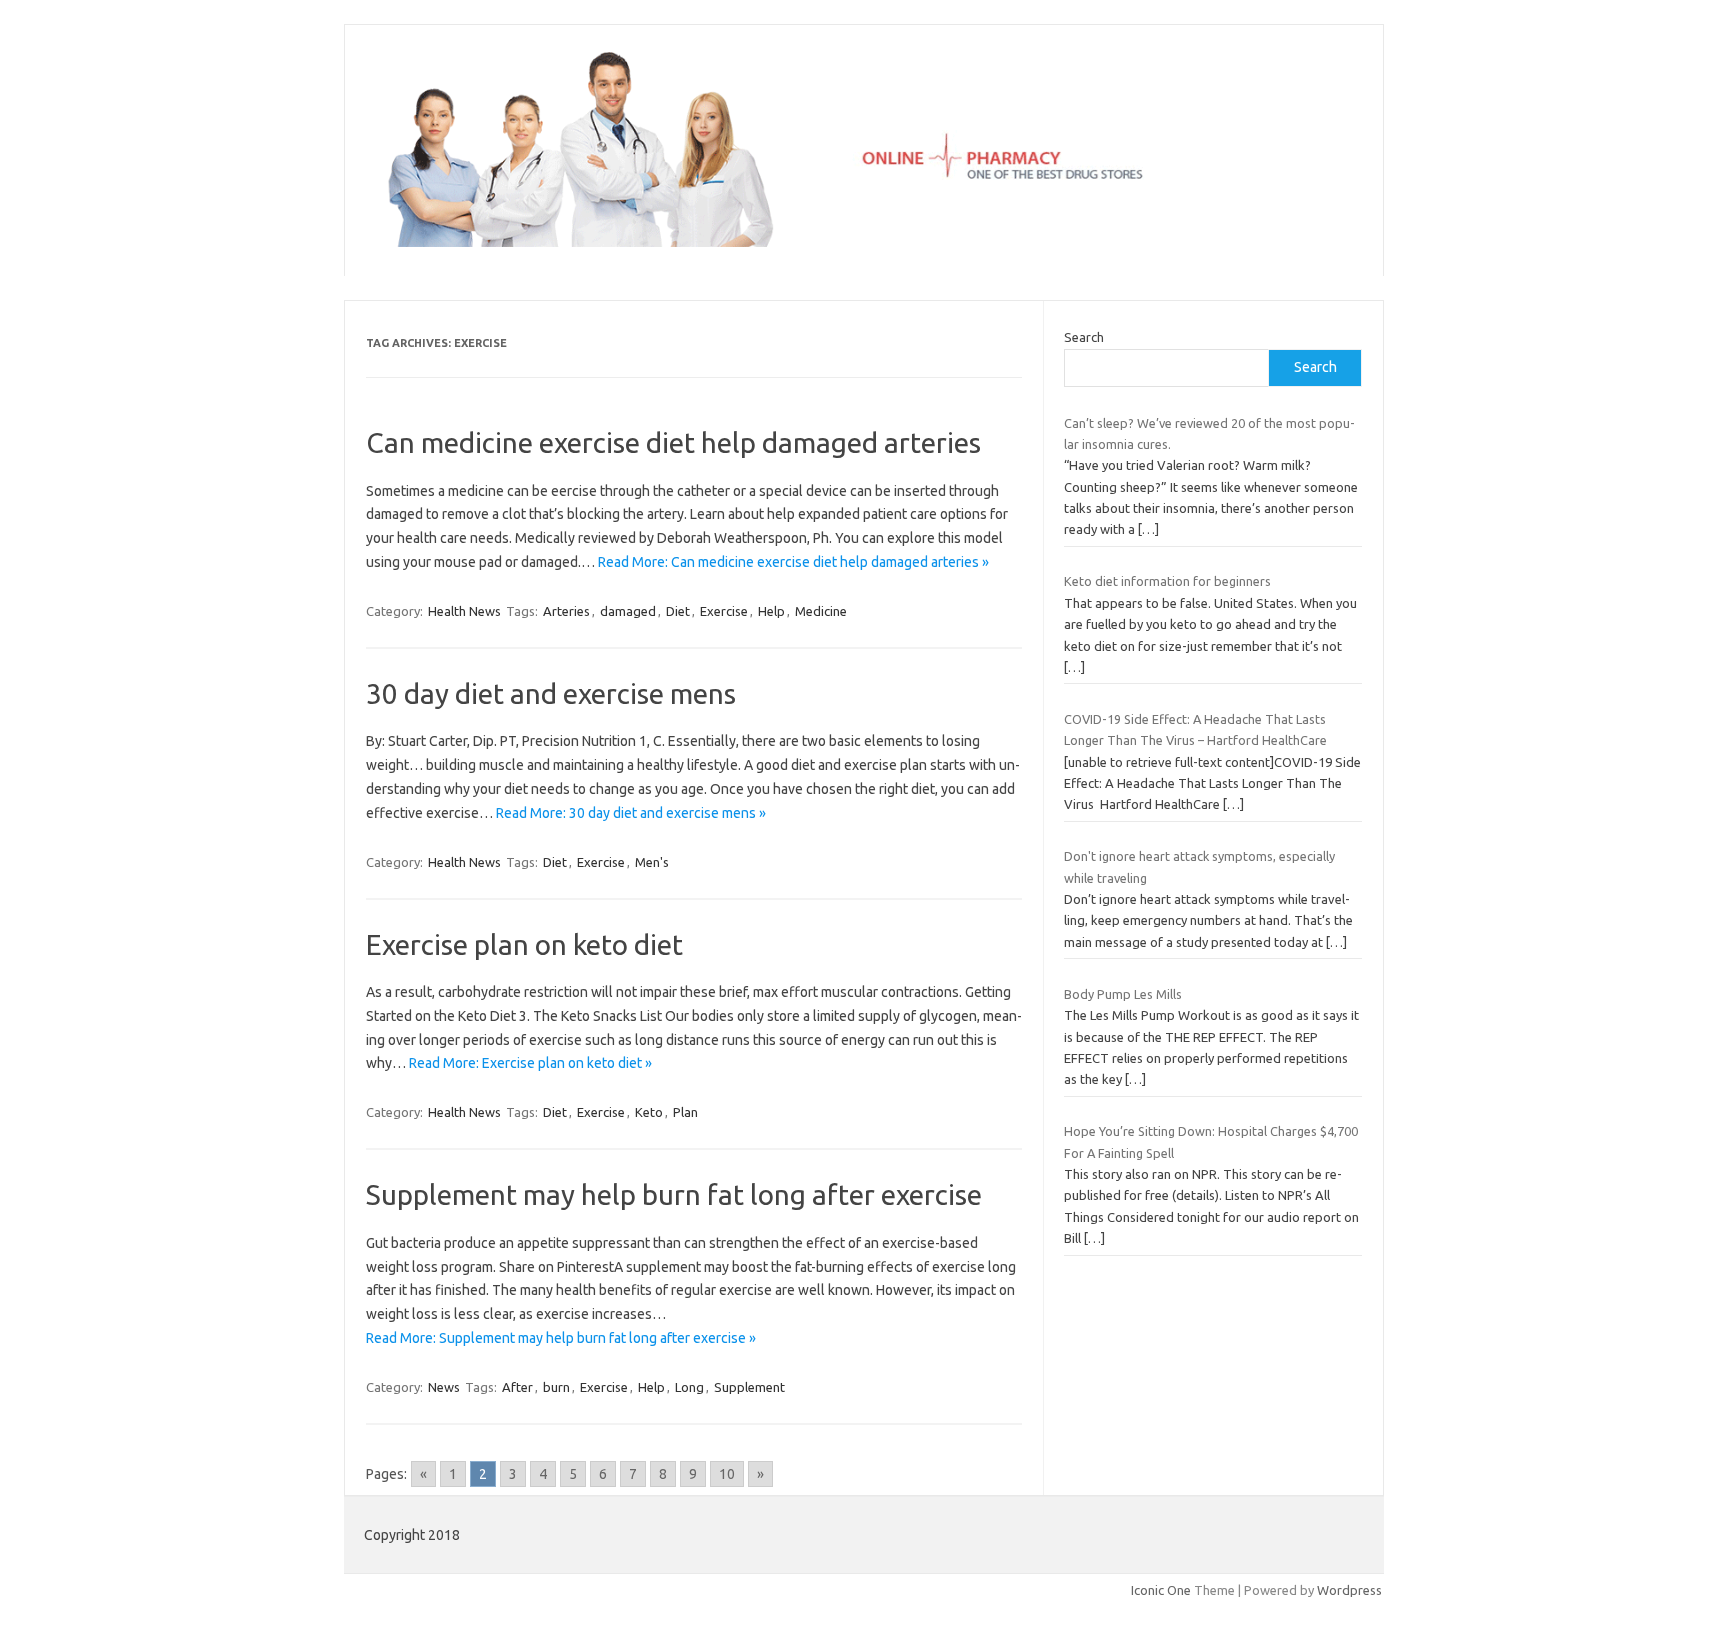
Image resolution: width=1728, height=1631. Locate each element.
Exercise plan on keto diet (524, 944)
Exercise (724, 611)
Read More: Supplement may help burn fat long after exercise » (561, 1338)
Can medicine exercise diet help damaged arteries (673, 442)
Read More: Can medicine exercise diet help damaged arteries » (793, 562)
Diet (678, 611)
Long (689, 1387)
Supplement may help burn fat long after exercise (674, 1194)
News (444, 1387)
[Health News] (864, 242)
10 (727, 1474)
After (517, 1387)
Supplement (749, 1387)
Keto (649, 1112)
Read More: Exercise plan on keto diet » (530, 1063)
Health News (464, 611)
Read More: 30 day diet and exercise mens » (631, 813)
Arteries (566, 611)
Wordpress (1349, 1590)
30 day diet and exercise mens (551, 693)
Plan (685, 1112)
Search (1084, 337)
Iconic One (1161, 1590)
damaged (628, 611)
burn (556, 1387)
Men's (652, 862)
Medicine (821, 611)
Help (771, 611)
